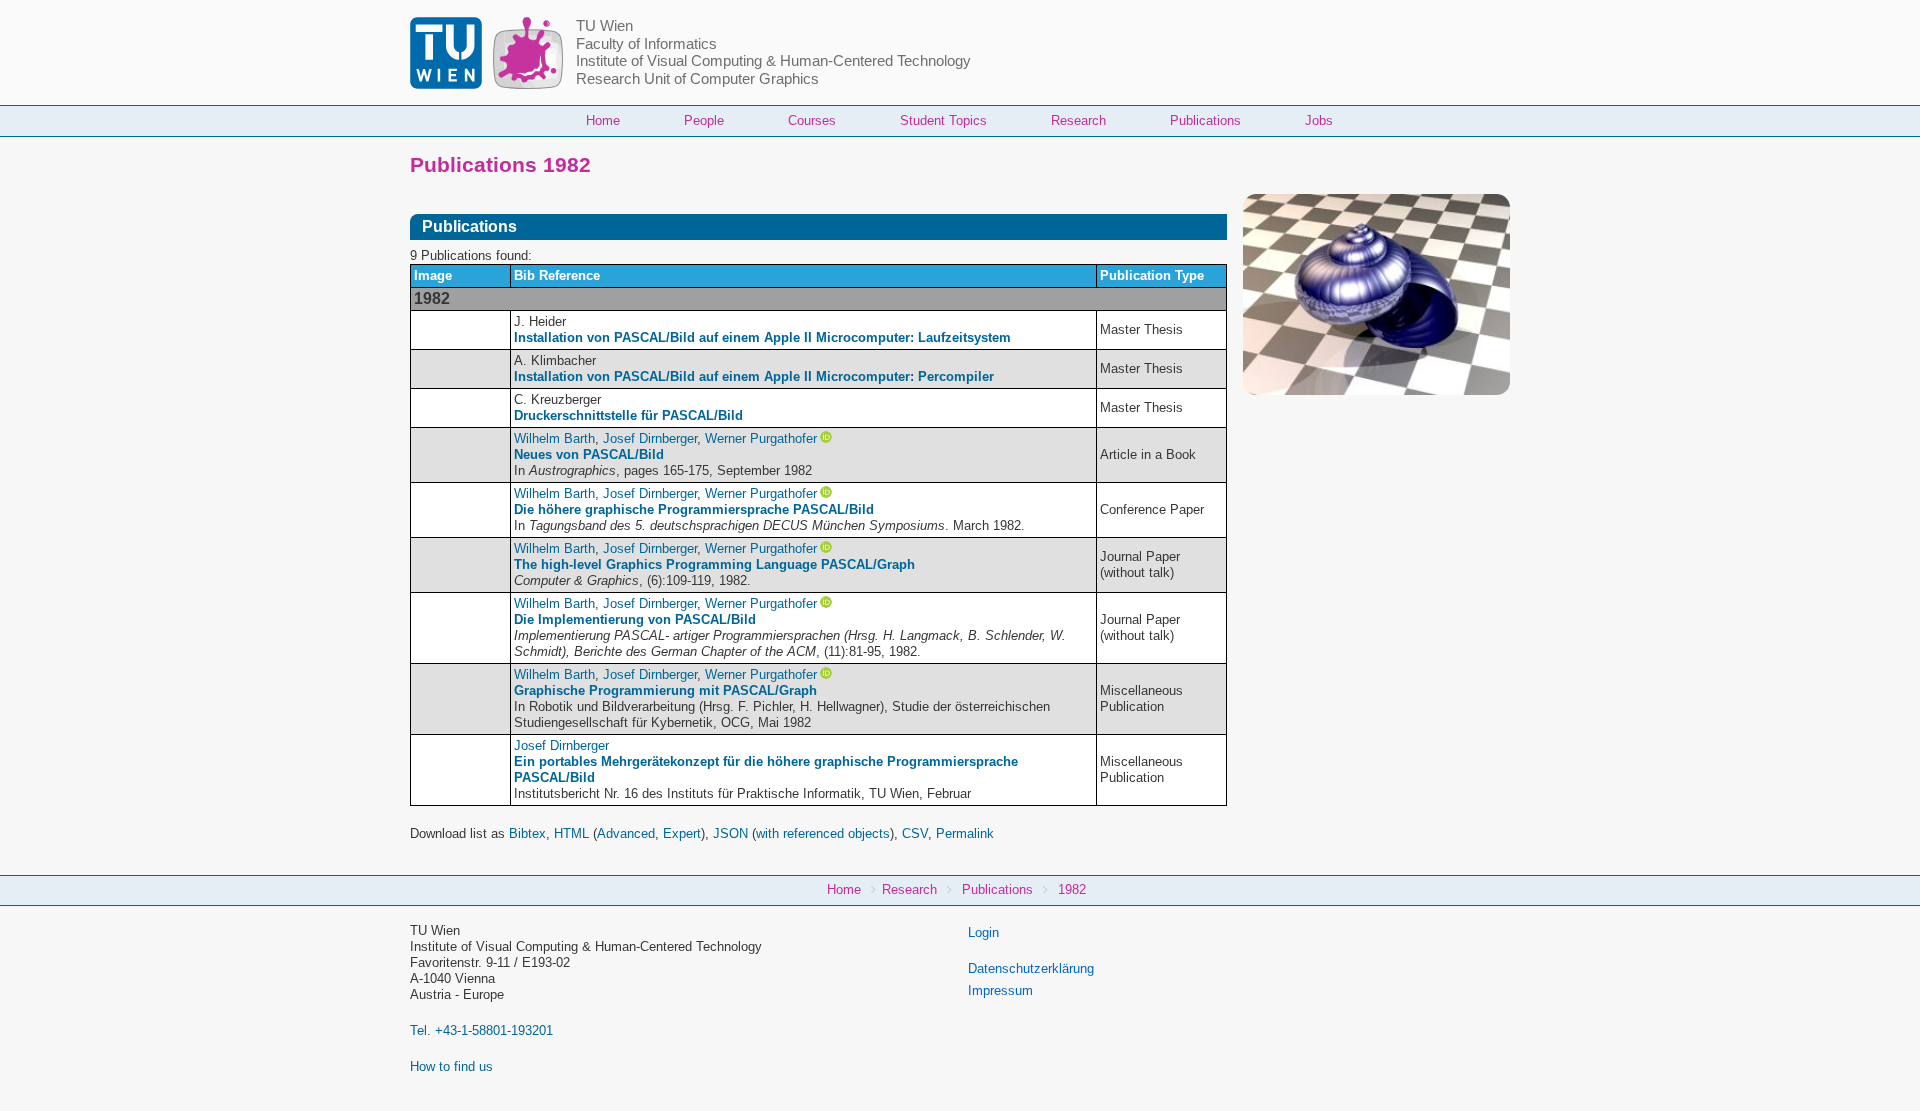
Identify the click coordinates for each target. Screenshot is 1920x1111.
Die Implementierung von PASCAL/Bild (635, 619)
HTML (571, 833)
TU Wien (604, 26)
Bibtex (527, 833)
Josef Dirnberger (650, 438)
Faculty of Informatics (646, 44)
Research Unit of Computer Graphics (697, 79)
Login (983, 932)
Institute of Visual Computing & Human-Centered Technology (773, 61)
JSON (730, 833)
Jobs (1319, 120)
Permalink (965, 833)
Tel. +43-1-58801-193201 (481, 1030)
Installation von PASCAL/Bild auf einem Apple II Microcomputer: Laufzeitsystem (762, 337)
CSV (915, 833)
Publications (1205, 120)
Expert (682, 833)
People (704, 120)
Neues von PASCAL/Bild (589, 454)
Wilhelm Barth (554, 438)
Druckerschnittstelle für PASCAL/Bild (628, 415)
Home (603, 120)
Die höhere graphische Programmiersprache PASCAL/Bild (694, 509)
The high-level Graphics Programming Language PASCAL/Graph (714, 564)
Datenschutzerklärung (1031, 968)
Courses (812, 120)
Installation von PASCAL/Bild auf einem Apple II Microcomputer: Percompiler (754, 376)
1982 (1072, 889)
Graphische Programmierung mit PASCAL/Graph (665, 690)
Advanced (626, 833)
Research (1078, 120)
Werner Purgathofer (761, 438)
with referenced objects (823, 833)
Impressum (1000, 990)
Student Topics (943, 120)
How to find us (451, 1066)
